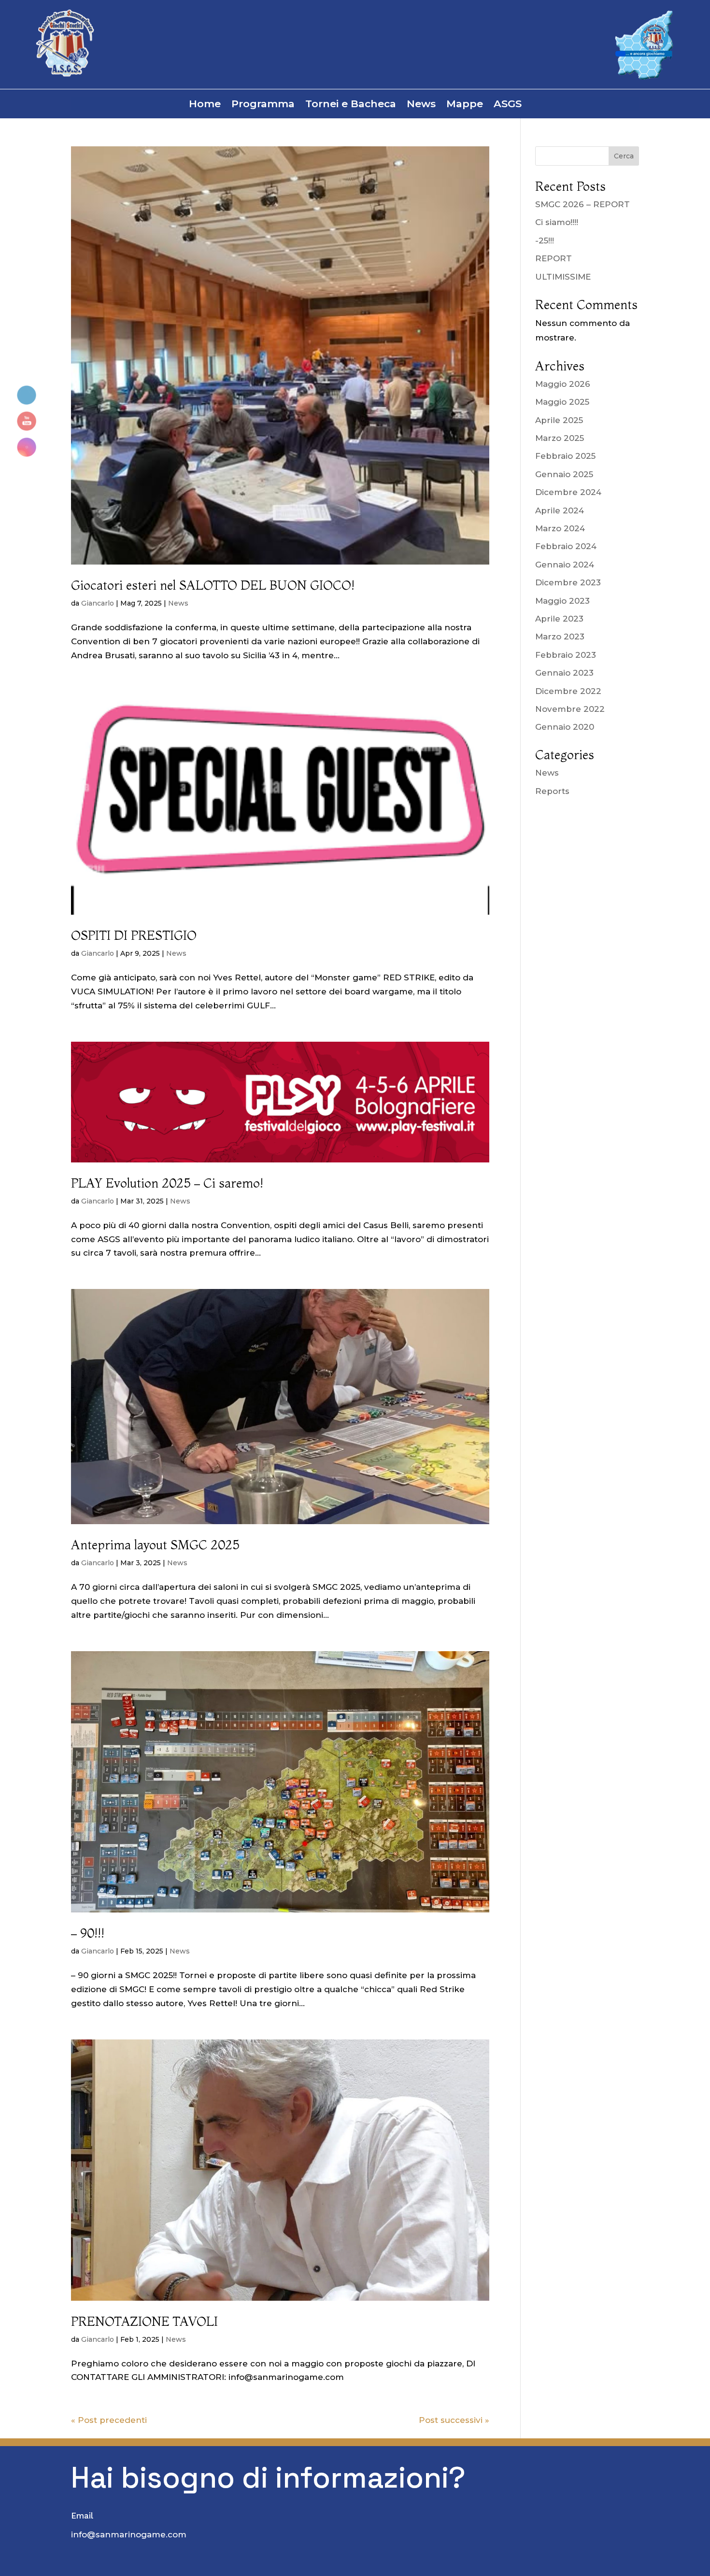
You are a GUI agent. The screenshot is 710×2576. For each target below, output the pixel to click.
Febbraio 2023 (566, 655)
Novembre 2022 (570, 709)
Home (205, 105)
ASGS (508, 105)
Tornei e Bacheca (351, 105)
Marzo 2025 (560, 438)
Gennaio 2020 (565, 727)
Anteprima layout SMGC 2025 (155, 1545)
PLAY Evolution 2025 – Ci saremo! (167, 1183)
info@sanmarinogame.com (129, 2534)
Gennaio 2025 (564, 474)
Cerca (624, 156)
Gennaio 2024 (565, 565)
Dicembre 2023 (568, 582)
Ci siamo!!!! (557, 222)
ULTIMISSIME (563, 277)
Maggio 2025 (562, 402)
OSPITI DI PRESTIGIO (134, 935)
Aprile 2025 (559, 420)
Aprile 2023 (559, 619)
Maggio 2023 (562, 601)
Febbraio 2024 (566, 546)
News (421, 105)
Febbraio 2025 (565, 456)
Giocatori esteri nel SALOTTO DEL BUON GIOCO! (213, 585)
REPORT (554, 258)
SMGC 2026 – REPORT (582, 204)
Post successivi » (454, 2420)
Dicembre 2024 (568, 492)
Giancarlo (98, 603)
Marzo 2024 (560, 528)
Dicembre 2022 (568, 691)
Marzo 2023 (560, 637)
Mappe (465, 105)
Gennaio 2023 (564, 673)
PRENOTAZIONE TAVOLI (144, 2321)
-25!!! (545, 241)
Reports (552, 791)
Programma (263, 105)
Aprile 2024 (560, 510)
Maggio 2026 (563, 384)
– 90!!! (88, 1933)
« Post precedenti (109, 2420)
